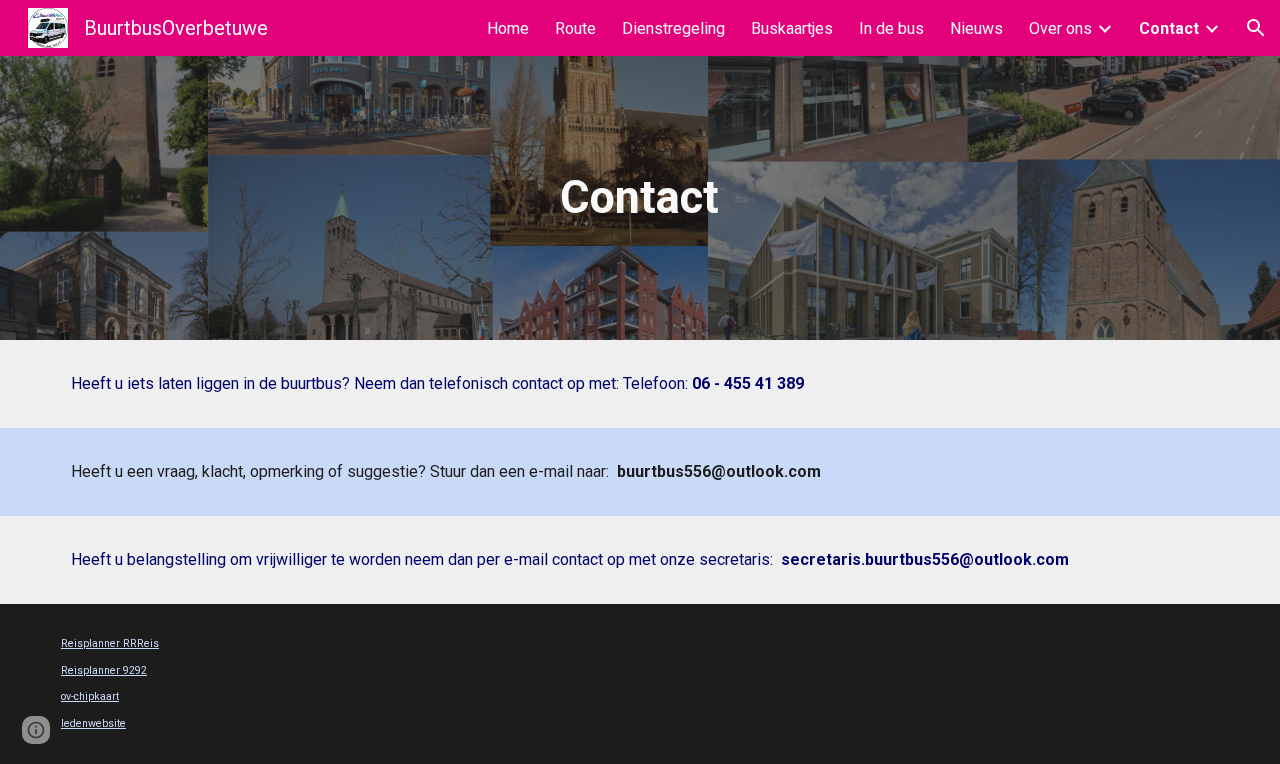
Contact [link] (1169, 28)
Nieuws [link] (976, 28)
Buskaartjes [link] (792, 28)
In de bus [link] (891, 28)
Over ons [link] (1060, 28)
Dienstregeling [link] (673, 28)
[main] (640, 198)
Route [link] (575, 28)
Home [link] (508, 28)
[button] (1256, 28)
